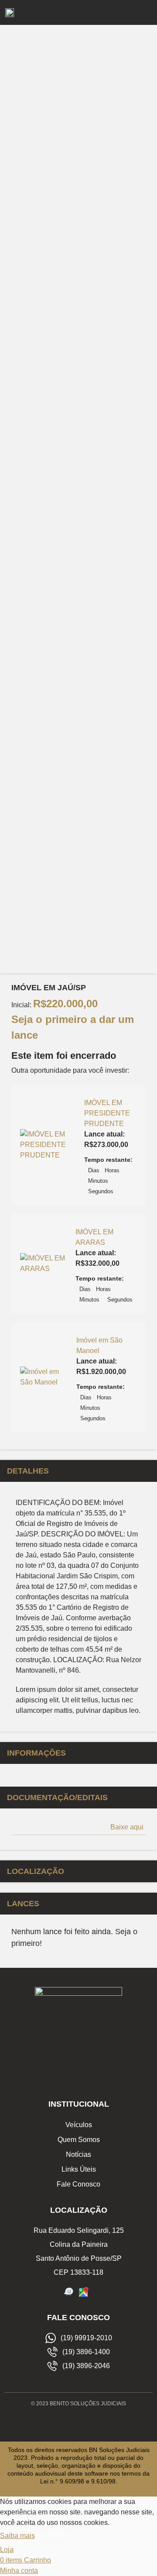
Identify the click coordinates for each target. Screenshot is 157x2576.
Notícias (78, 2154)
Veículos (79, 2125)
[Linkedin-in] (98, 2423)
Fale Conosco (78, 2184)
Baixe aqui (127, 1827)
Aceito (55, 2536)
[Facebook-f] (59, 2423)
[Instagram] (78, 2423)
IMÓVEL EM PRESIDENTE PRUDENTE (107, 1113)
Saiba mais (17, 2536)
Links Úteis (79, 2169)
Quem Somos (79, 2140)
